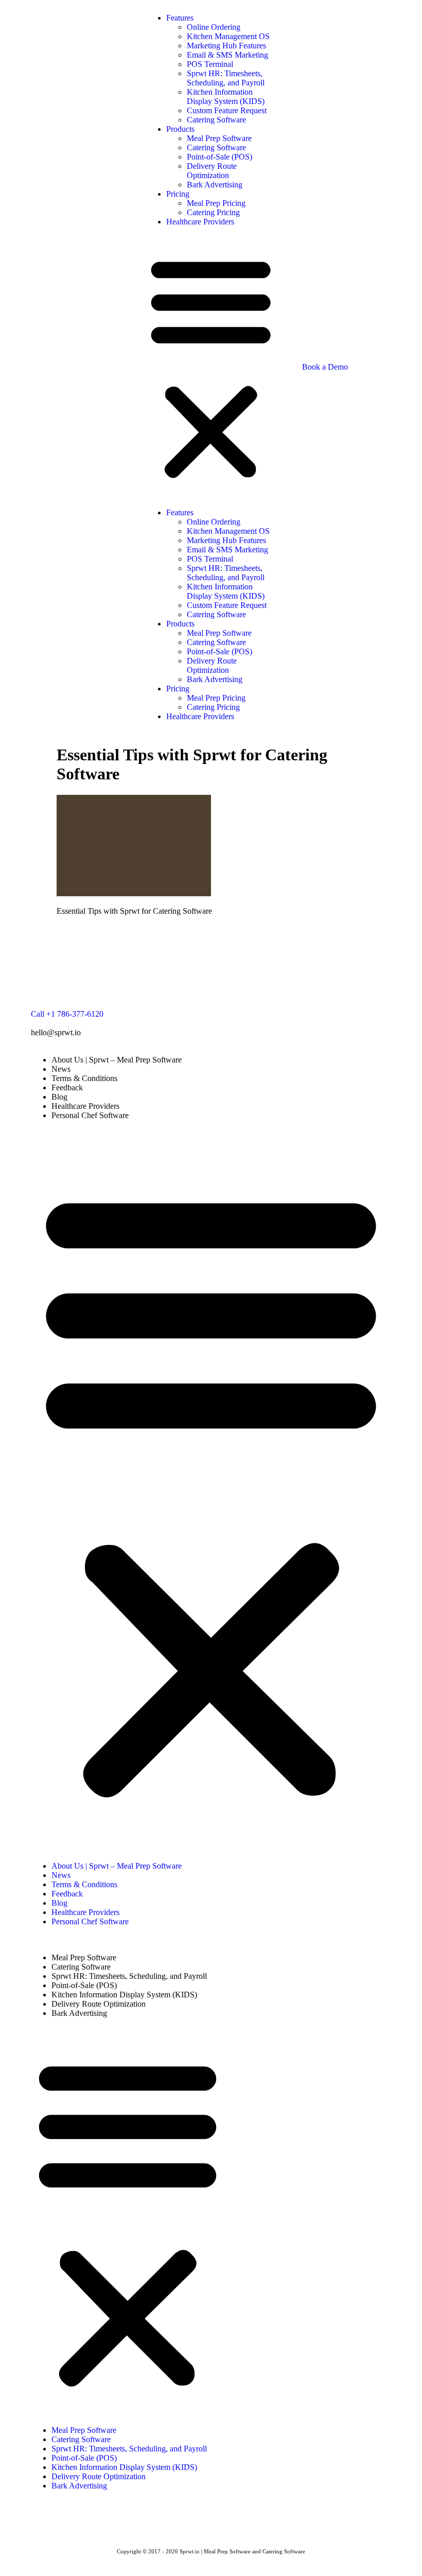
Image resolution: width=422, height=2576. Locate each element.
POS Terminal (210, 64)
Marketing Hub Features (226, 46)
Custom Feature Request (227, 110)
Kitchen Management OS (228, 36)
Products (180, 129)
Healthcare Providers (200, 222)
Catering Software (216, 120)
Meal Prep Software (219, 138)
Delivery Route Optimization (212, 171)
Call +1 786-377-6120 (67, 1014)
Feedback (67, 1087)
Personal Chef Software (90, 1115)
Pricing (178, 194)
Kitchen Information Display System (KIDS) (226, 97)
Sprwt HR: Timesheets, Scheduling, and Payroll (226, 78)
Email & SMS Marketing (227, 55)
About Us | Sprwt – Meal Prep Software (117, 1060)
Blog (59, 1097)
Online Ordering (214, 27)
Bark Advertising (215, 185)
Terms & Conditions (84, 1078)
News (61, 1069)
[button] (211, 367)
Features (180, 18)
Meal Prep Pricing (216, 203)
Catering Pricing (213, 212)
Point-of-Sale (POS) (219, 157)
